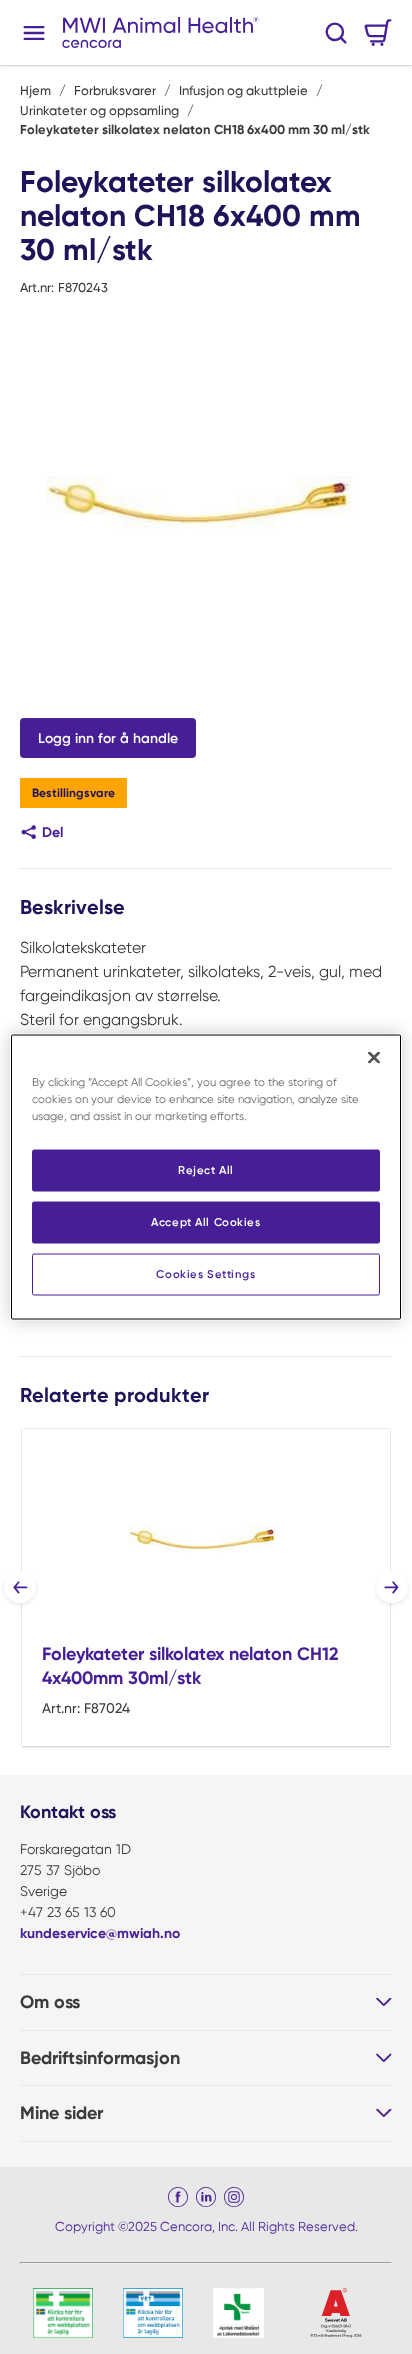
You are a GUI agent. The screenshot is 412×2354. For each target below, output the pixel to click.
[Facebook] (178, 2197)
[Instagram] (234, 2197)
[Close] (374, 1058)
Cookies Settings (205, 1274)
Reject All (206, 1170)
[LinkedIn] (206, 2197)
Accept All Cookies (205, 1222)
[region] (205, 1177)
